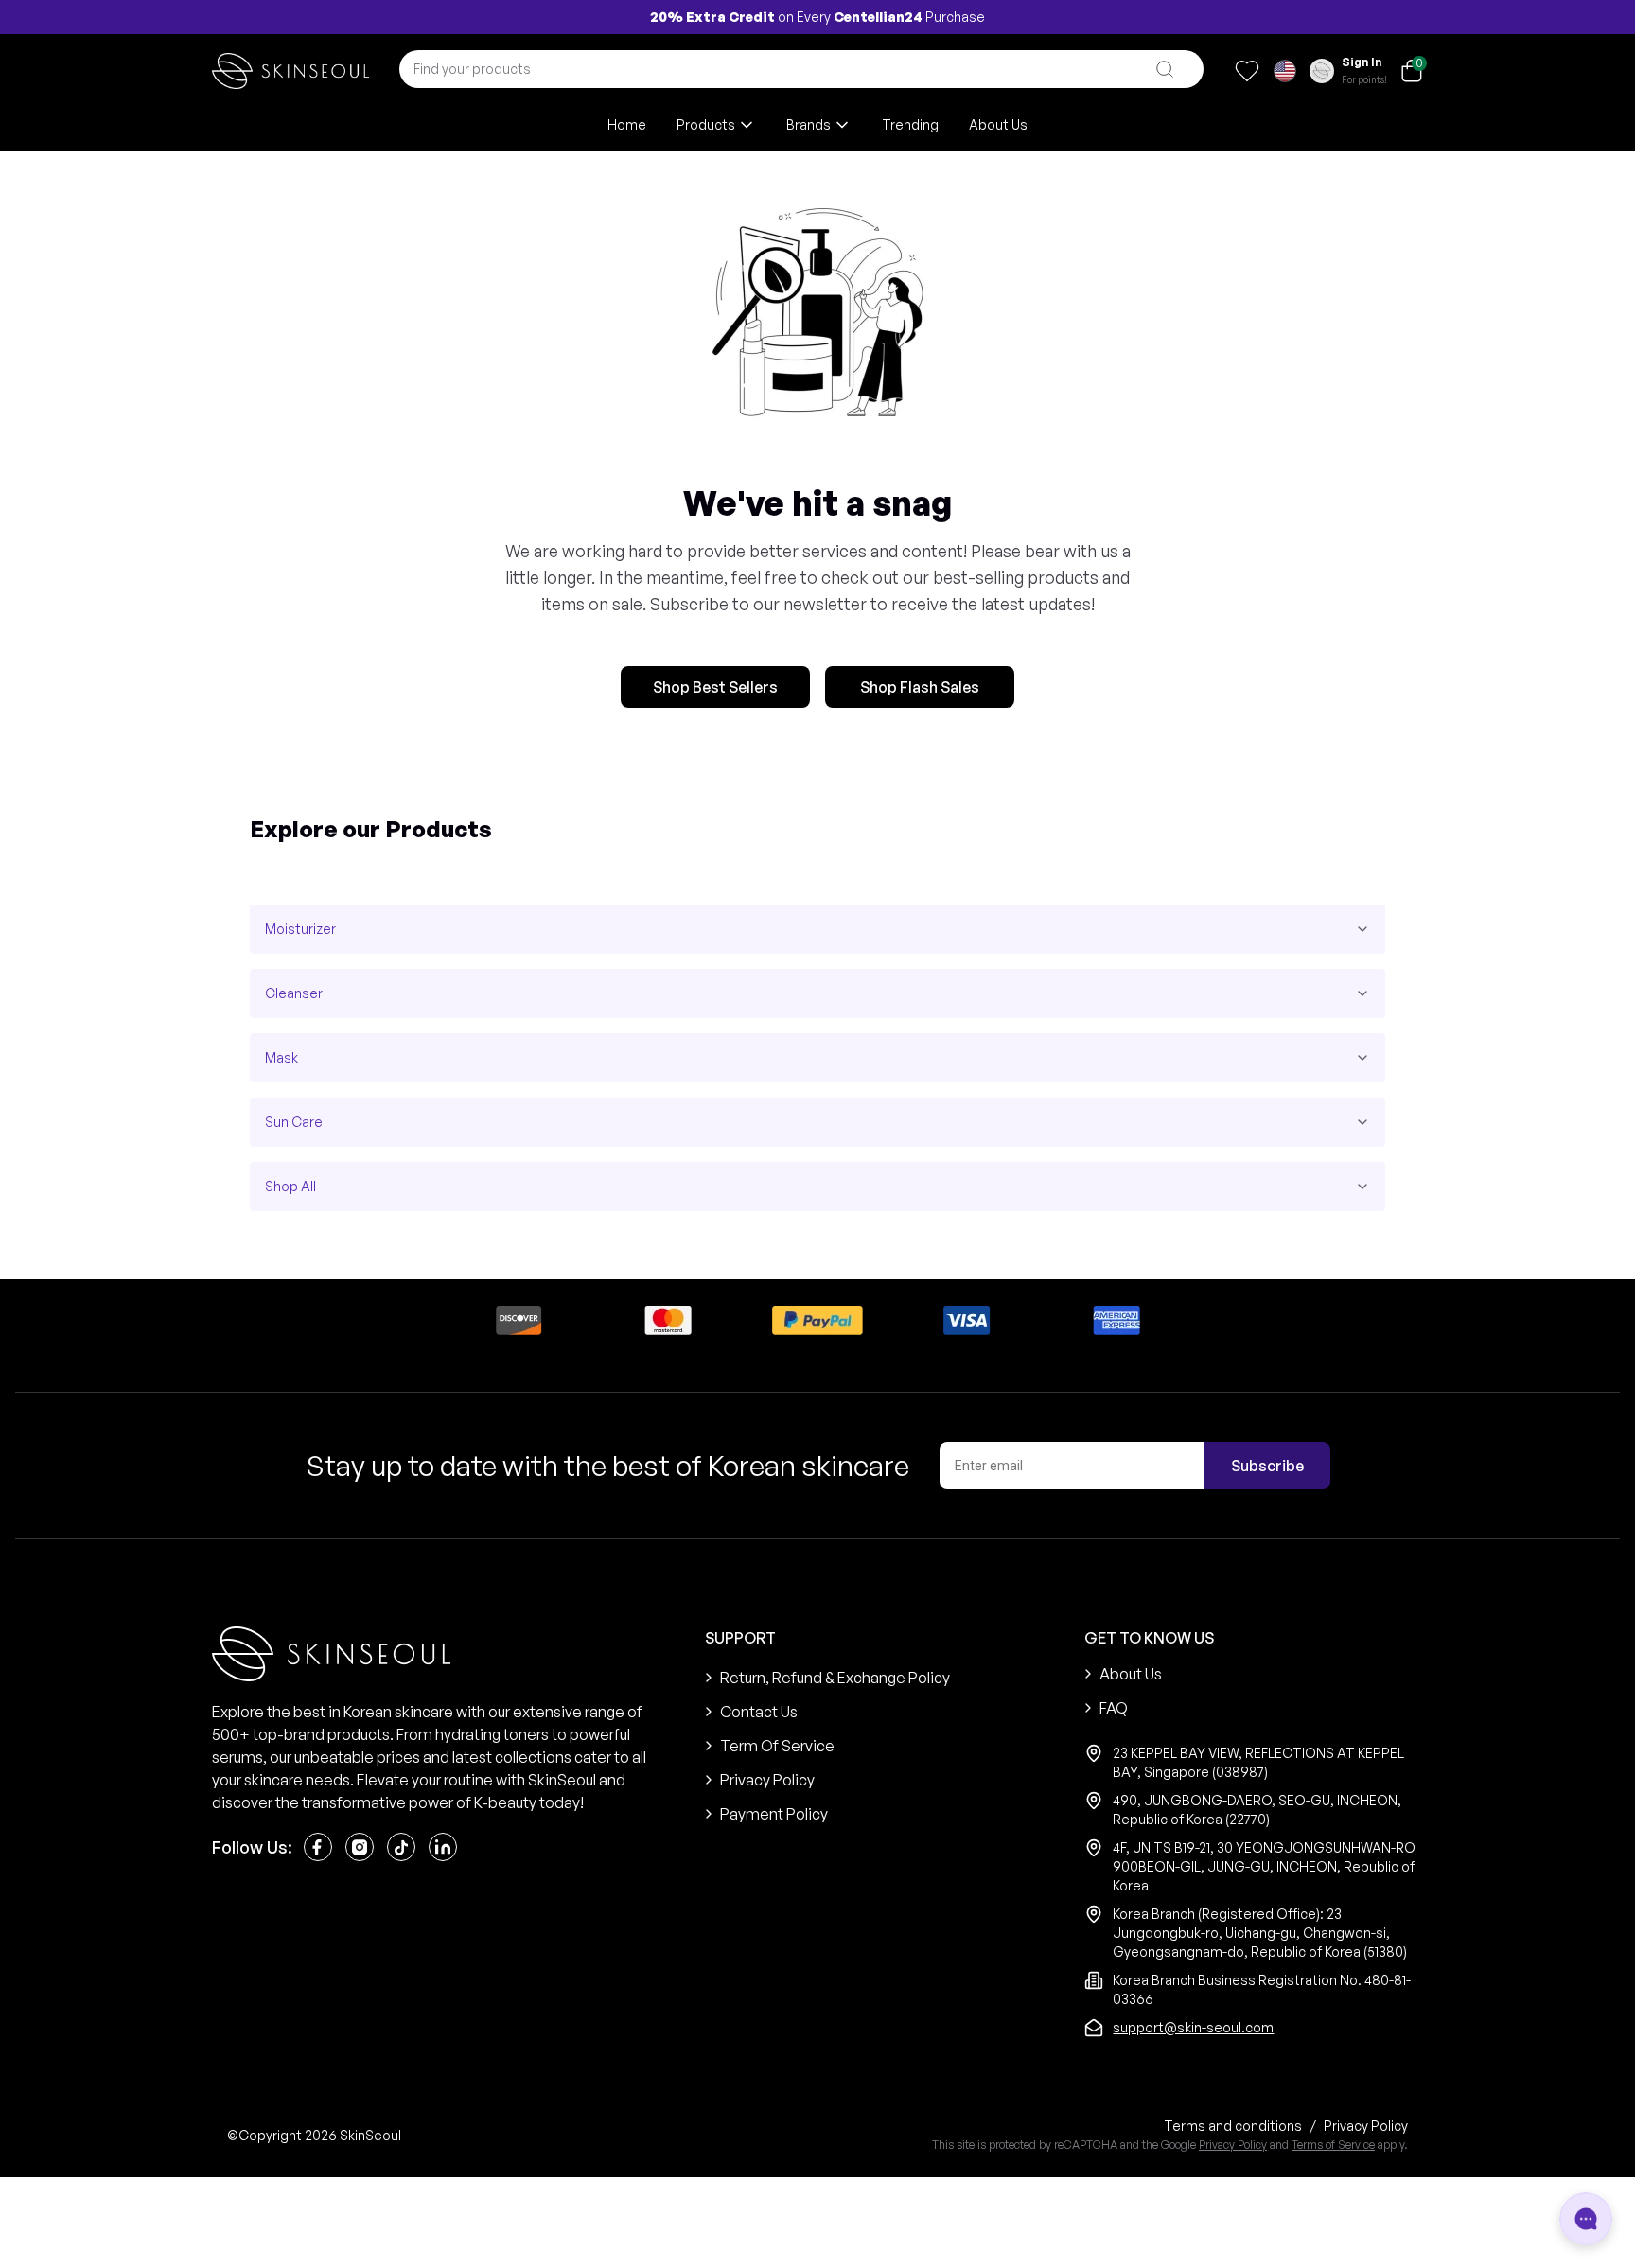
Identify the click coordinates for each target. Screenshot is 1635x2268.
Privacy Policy (1233, 2145)
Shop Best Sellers (715, 687)
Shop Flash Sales (920, 687)
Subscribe (1267, 1466)
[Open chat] (1586, 2219)
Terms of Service (1333, 2145)
